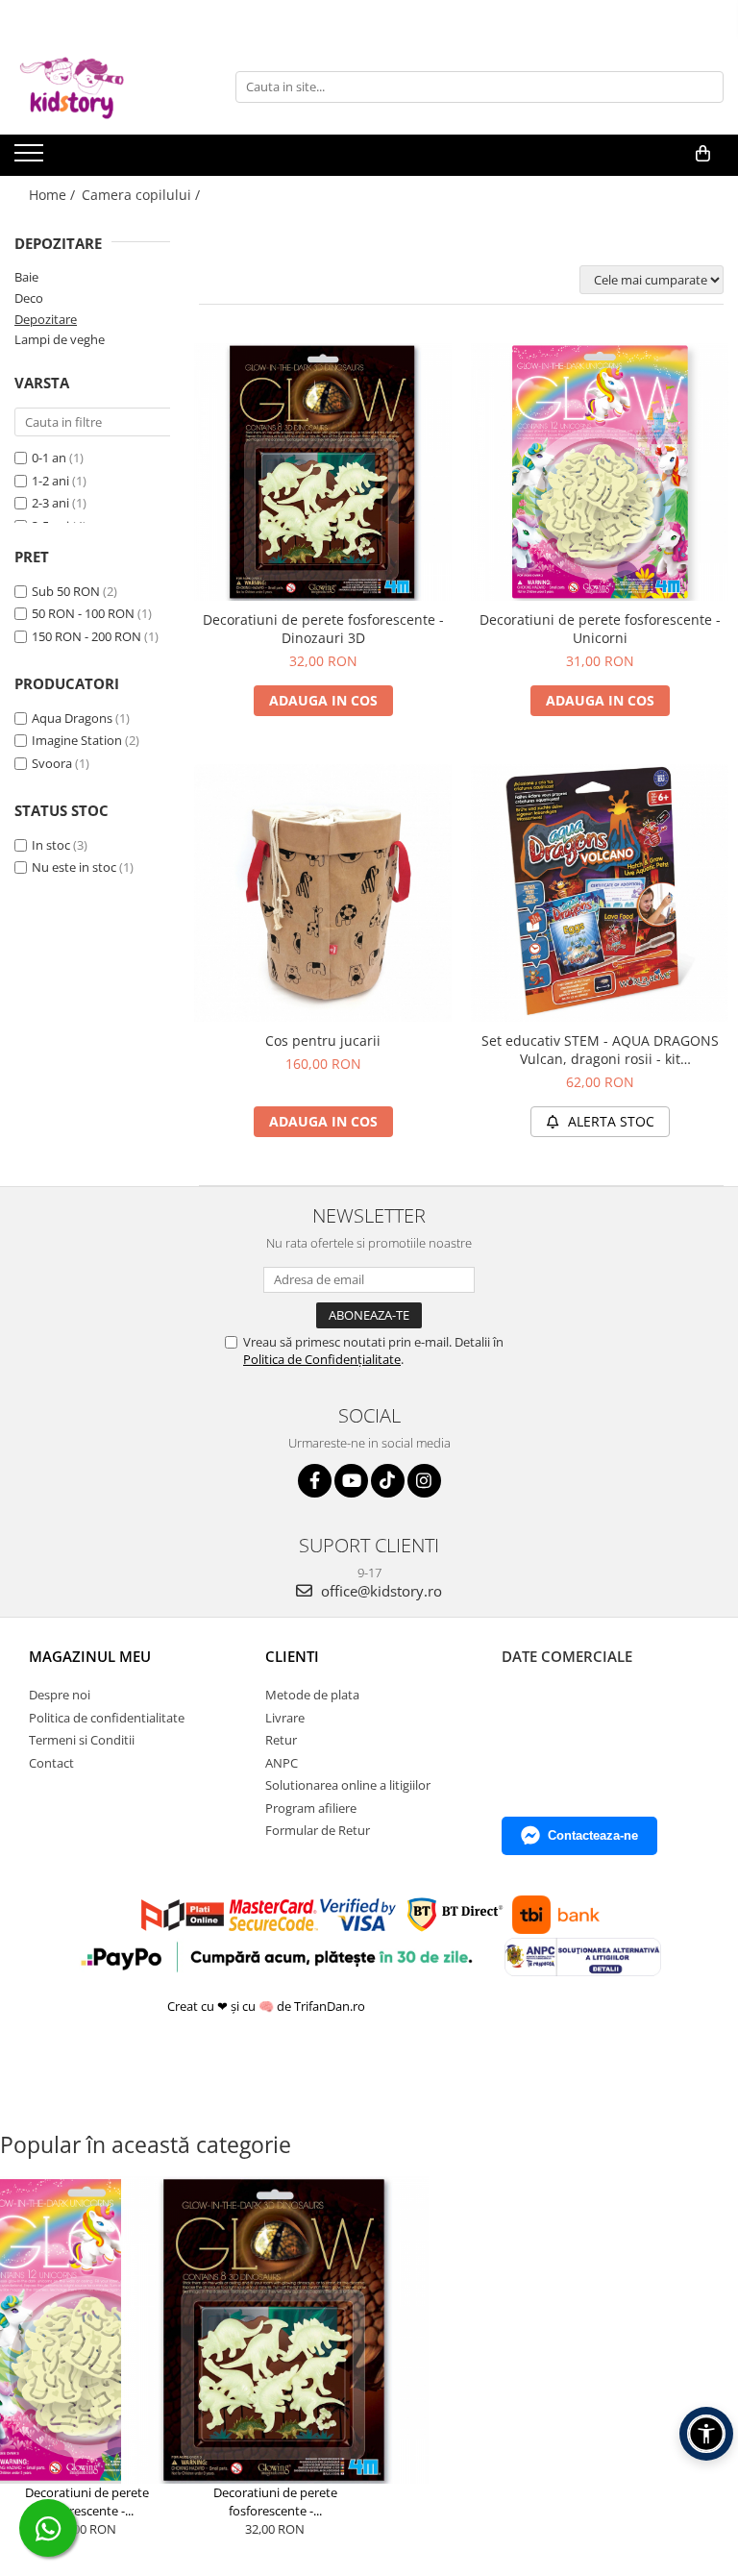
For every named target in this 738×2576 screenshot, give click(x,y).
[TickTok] (388, 1481)
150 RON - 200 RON (86, 636)
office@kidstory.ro (380, 1591)
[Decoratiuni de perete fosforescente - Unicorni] (600, 472)
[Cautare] (706, 87)
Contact (51, 1763)
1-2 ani (50, 481)
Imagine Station (77, 740)
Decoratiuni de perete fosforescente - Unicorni (600, 629)
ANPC (282, 1763)
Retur (281, 1740)
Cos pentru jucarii (323, 1040)
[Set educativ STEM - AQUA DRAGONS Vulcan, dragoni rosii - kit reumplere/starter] (600, 893)
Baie (26, 277)
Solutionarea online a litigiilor (348, 1785)
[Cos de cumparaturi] (703, 154)
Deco (29, 298)
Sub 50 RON (66, 591)
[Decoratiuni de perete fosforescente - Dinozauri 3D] (323, 472)
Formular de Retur (318, 1830)
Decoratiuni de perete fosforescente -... (87, 2502)
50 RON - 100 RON (83, 613)
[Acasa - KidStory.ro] (111, 87)
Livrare (285, 1718)
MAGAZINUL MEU (90, 1656)
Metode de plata (312, 1695)
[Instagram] (424, 1481)
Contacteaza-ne (593, 1835)
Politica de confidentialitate (107, 1718)
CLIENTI (292, 1656)
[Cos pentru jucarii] (323, 893)
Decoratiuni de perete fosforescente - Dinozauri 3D (323, 629)
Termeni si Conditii (82, 1740)
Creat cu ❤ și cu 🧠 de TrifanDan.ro (268, 2006)
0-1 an (49, 458)
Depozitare (46, 319)
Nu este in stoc (74, 867)
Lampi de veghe (60, 339)
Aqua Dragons (72, 718)
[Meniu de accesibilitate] (706, 2434)
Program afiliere (311, 1808)
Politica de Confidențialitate (322, 1359)
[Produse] (31, 159)
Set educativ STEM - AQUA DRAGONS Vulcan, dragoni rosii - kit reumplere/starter (600, 1050)
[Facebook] (315, 1481)
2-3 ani (50, 503)
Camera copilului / (143, 195)
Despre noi (60, 1695)
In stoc (51, 845)
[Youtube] (351, 1481)
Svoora (52, 763)
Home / (54, 195)
